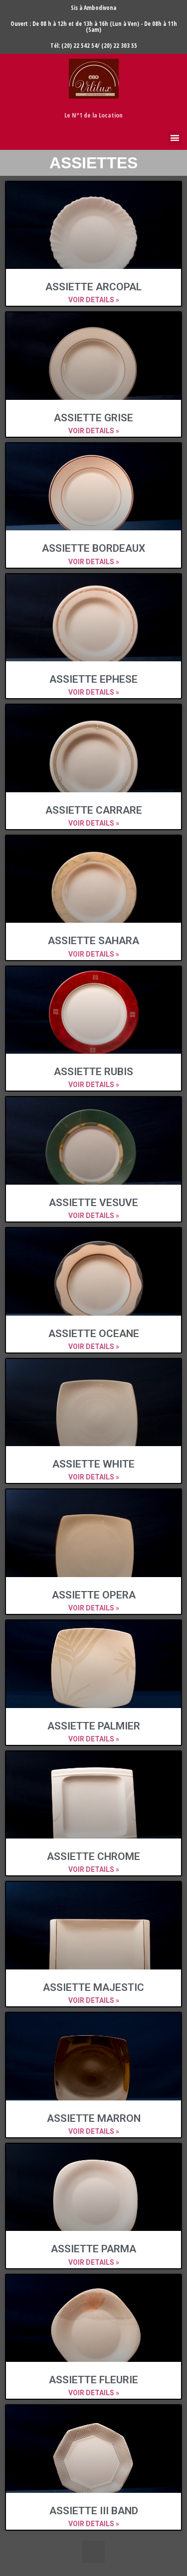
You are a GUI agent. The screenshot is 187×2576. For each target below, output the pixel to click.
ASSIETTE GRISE (93, 418)
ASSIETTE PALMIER (94, 1726)
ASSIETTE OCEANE (94, 1334)
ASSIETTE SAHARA (93, 941)
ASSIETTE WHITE (93, 1464)
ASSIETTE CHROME (93, 1856)
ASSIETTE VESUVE (93, 1203)
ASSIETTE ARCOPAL (93, 287)
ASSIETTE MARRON (94, 2118)
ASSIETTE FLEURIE (93, 2380)
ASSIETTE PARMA (93, 2249)
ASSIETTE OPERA (94, 1595)
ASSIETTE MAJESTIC (93, 1987)
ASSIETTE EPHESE (93, 679)
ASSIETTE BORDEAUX (93, 548)
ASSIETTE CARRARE (94, 810)
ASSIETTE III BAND (94, 2511)
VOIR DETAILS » (94, 300)
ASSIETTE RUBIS (93, 1072)
